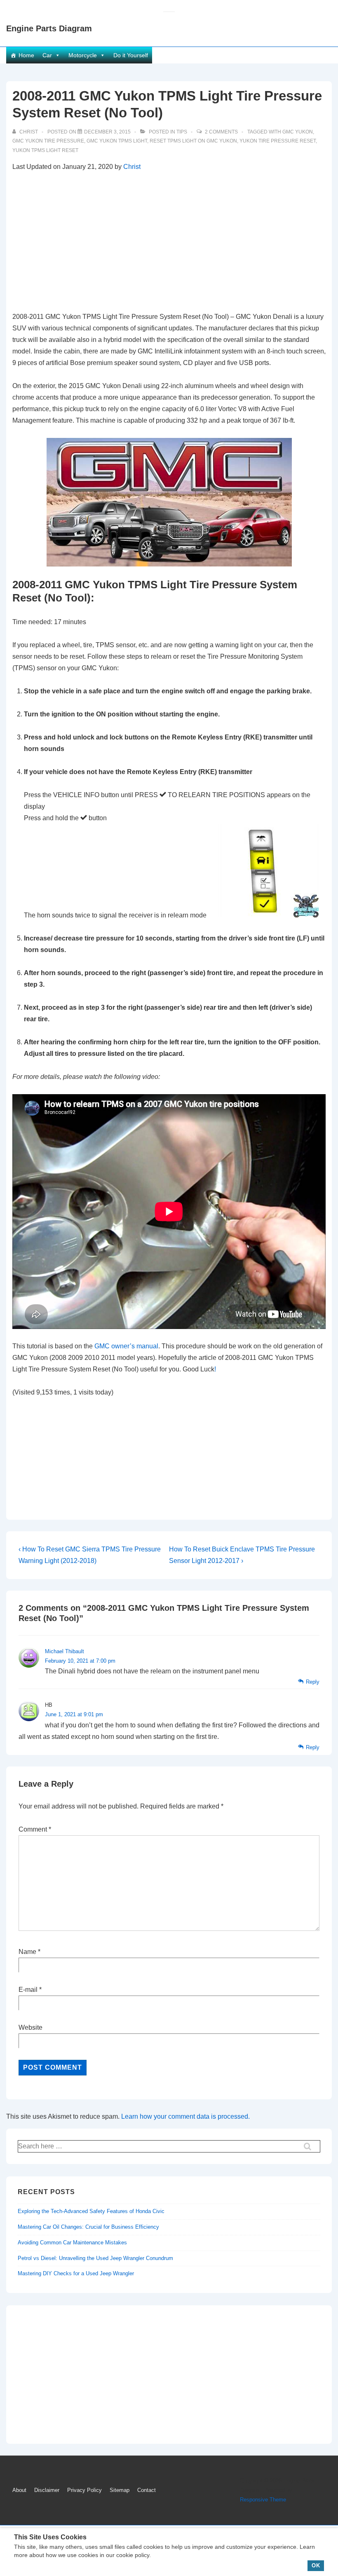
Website (31, 2027)
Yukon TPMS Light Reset (45, 150)
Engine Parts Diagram (49, 28)
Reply (313, 1682)
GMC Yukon (298, 132)
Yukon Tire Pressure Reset (278, 141)
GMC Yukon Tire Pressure (48, 141)
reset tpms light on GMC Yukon (193, 141)
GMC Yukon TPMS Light (117, 141)
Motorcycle (83, 55)
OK (316, 2565)
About (19, 2490)
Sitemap (120, 2490)
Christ (132, 167)
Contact (147, 2490)
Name (27, 1952)
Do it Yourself (131, 55)
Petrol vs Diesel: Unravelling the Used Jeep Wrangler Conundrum (95, 2258)
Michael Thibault (65, 1651)
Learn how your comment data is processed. (185, 2116)
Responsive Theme (263, 2500)
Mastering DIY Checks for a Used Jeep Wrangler (76, 2273)
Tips (182, 132)
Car (47, 55)
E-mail (28, 1990)
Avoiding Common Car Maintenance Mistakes (72, 2243)
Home (26, 55)
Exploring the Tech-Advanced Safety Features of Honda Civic (91, 2211)
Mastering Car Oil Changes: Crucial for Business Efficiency (88, 2227)
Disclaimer (47, 2490)
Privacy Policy (84, 2490)
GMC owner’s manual (126, 1346)
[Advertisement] (169, 242)
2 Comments (221, 132)
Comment (35, 1829)
